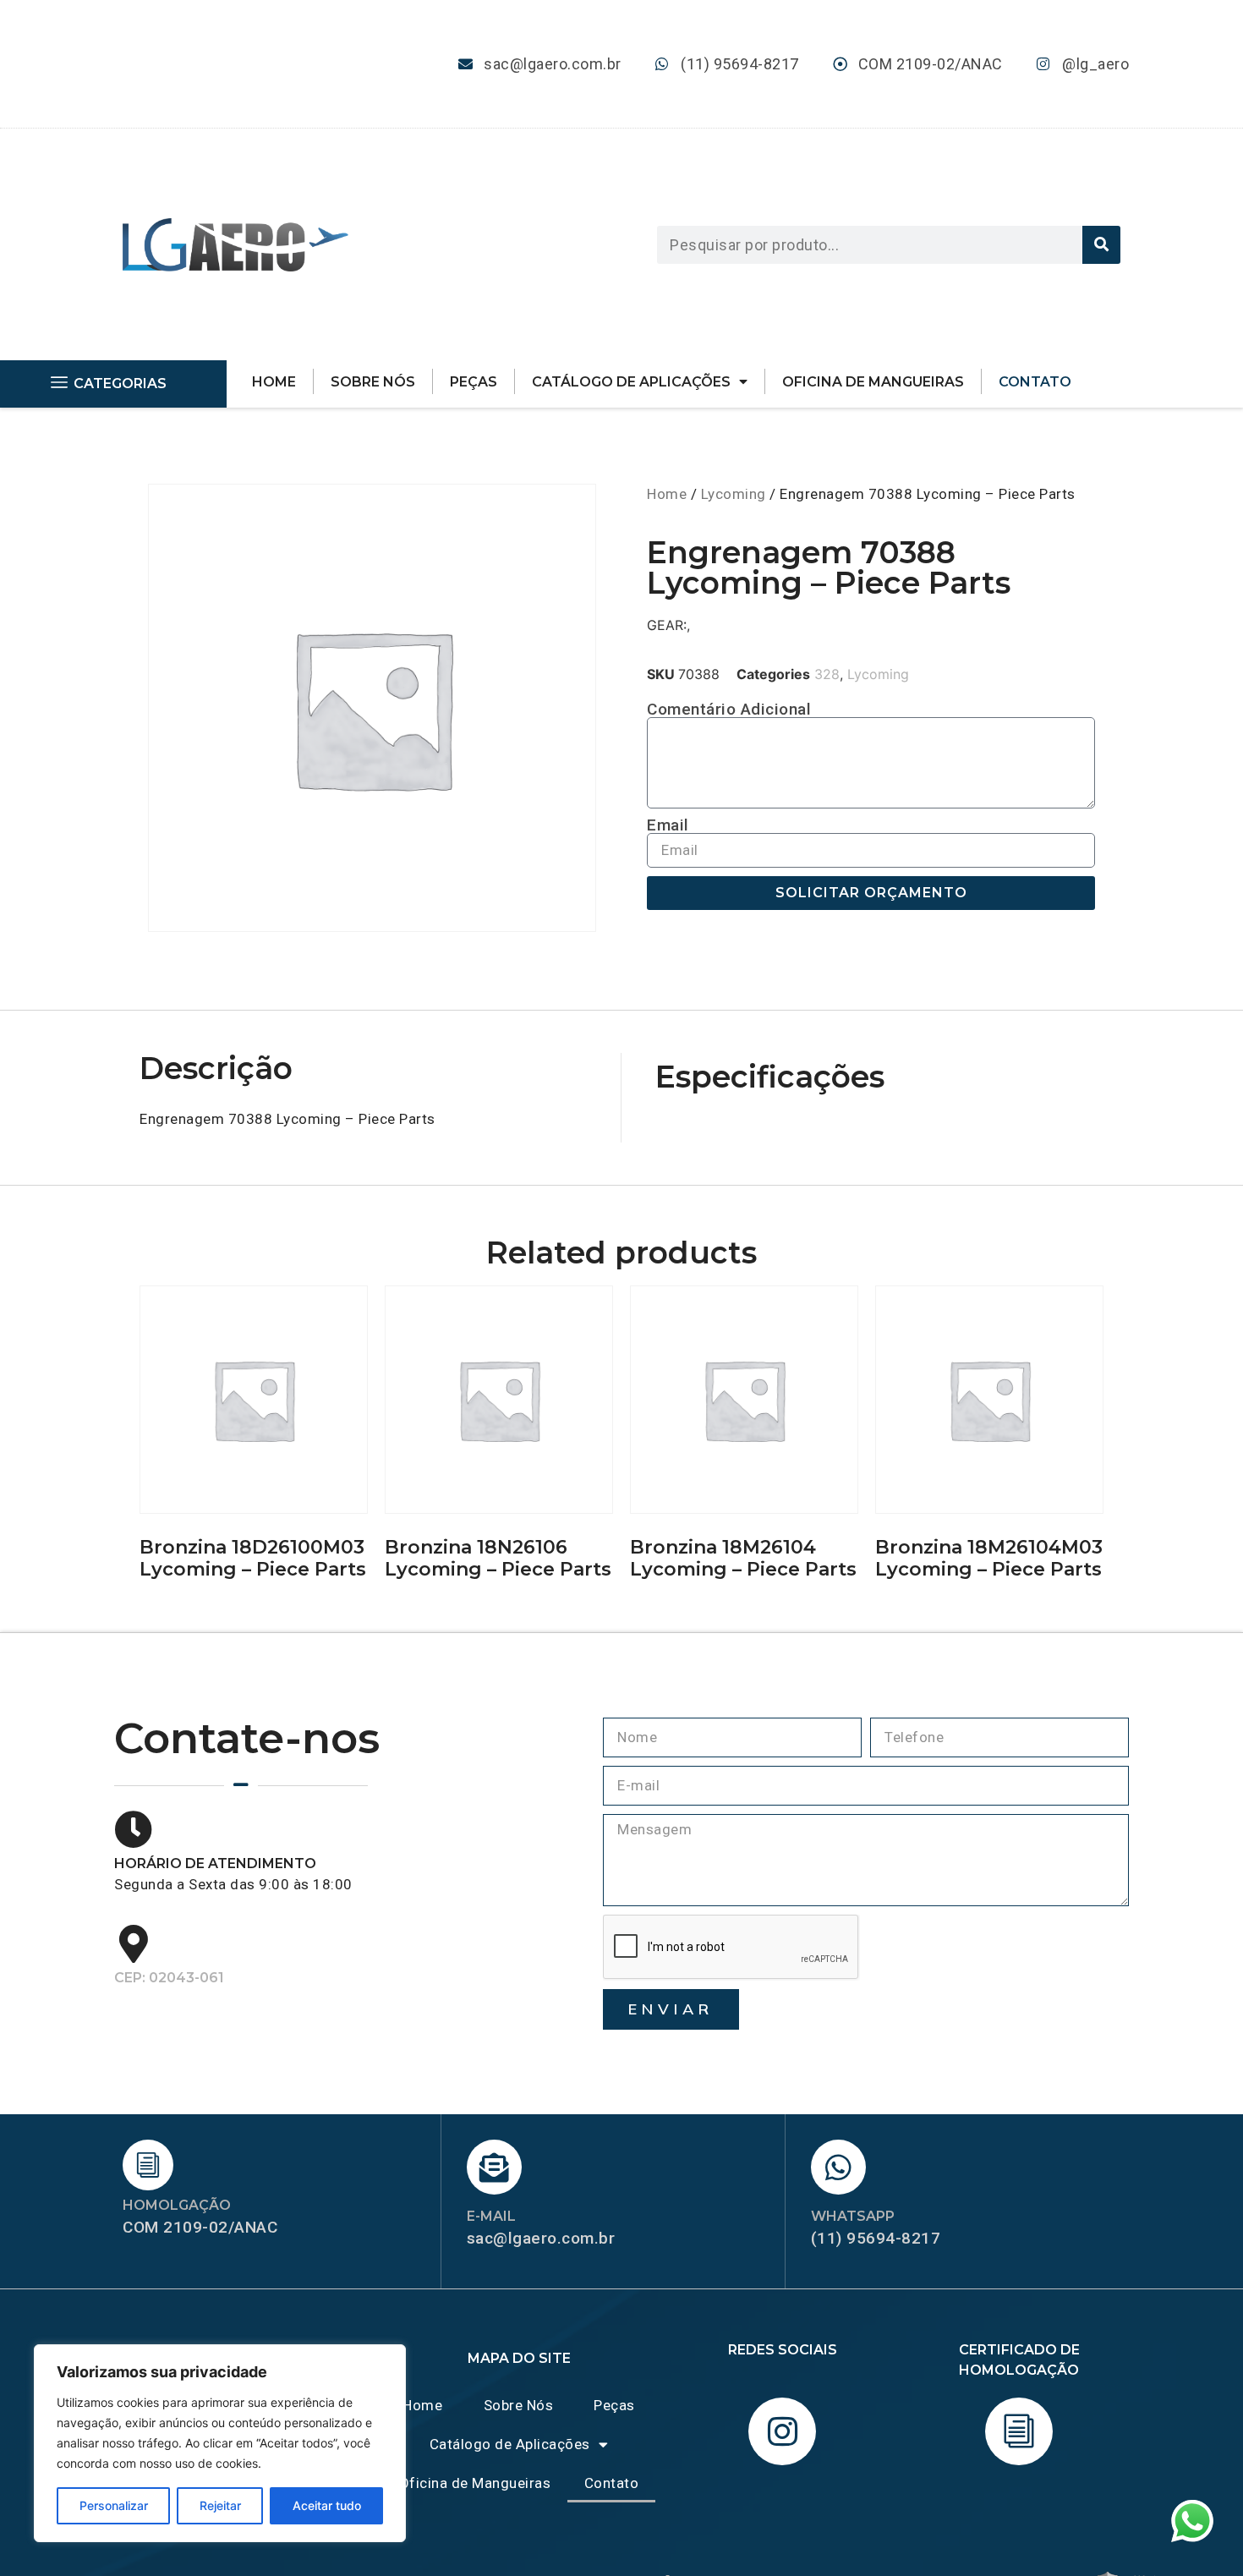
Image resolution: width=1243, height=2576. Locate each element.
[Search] (1101, 245)
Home (274, 382)
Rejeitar (220, 2505)
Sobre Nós (373, 382)
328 (827, 674)
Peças (474, 382)
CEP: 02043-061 (169, 1978)
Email (668, 825)
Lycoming (734, 494)
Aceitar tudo (327, 2505)
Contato (1035, 382)
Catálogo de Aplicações (631, 382)
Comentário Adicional (729, 709)
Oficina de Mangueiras (873, 382)
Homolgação (177, 2205)
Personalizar (114, 2505)
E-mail (491, 2216)
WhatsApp (853, 2216)
